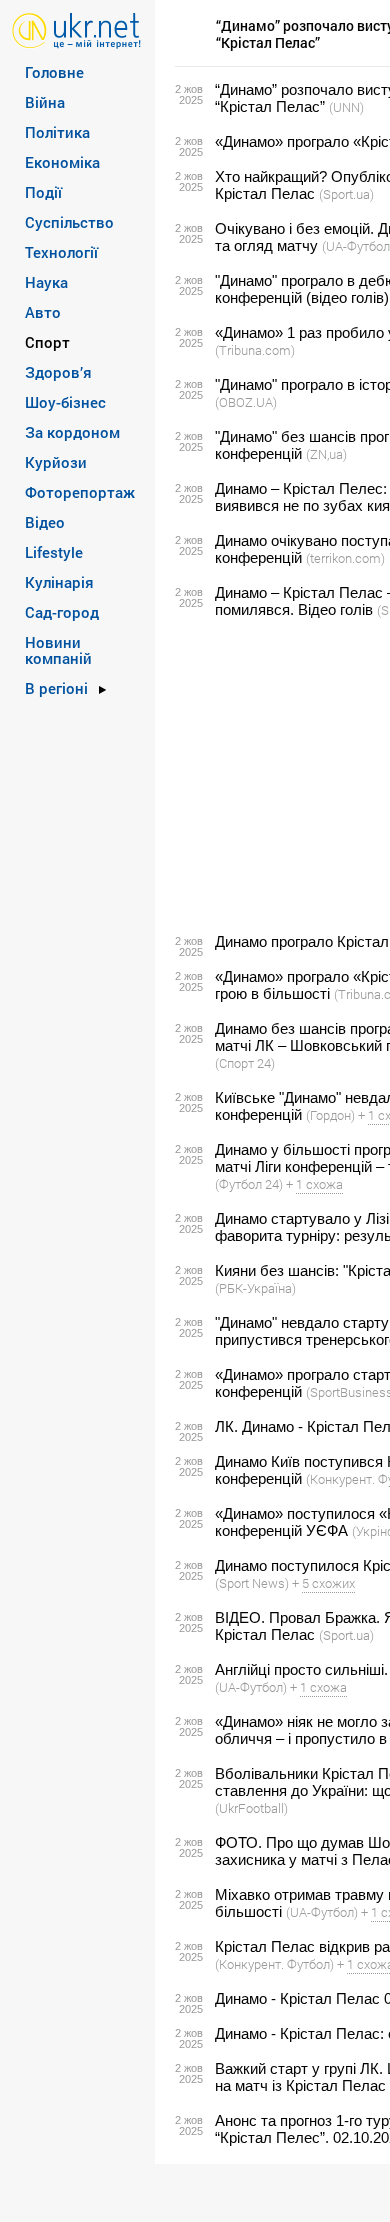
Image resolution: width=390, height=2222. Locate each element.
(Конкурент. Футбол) (274, 1964)
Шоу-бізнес (65, 402)
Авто (43, 312)
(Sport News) (252, 1583)
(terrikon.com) (345, 558)
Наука (46, 282)
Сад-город (62, 612)
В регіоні (56, 688)
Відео (45, 522)
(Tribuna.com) (255, 350)
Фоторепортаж (80, 492)
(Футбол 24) (249, 1184)
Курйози (56, 462)
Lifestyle (54, 552)
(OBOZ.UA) (246, 402)
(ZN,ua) (326, 454)
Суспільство (69, 222)
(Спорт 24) (245, 1063)
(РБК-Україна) (255, 1288)
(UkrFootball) (251, 1808)
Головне (54, 72)
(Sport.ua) (346, 194)
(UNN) (346, 107)
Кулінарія (59, 582)
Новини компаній (58, 650)
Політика (57, 132)
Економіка (62, 162)
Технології (61, 252)
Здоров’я (58, 372)
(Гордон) (330, 1115)
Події (43, 192)
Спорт (47, 342)
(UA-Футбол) (251, 1687)
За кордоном (72, 432)
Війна (45, 102)
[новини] (76, 29)
